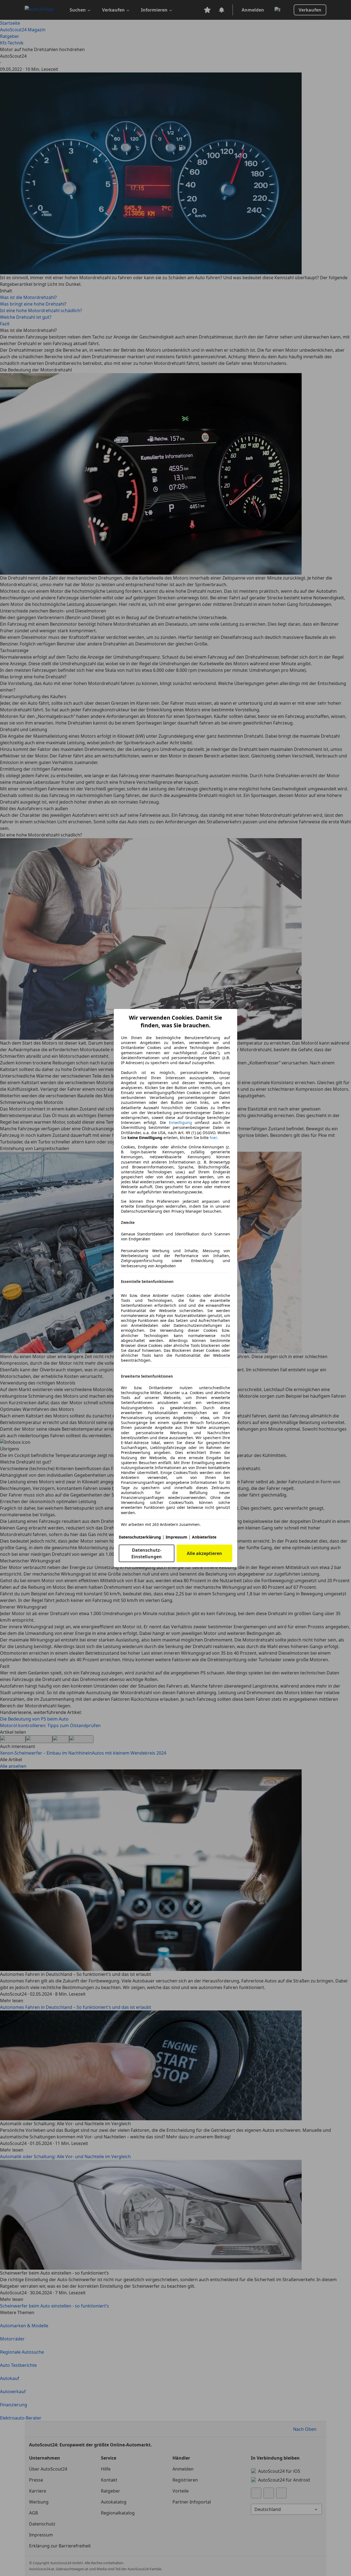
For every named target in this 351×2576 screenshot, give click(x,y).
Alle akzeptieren (204, 1553)
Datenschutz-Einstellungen (147, 1553)
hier (213, 1138)
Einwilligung (180, 1122)
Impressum (176, 1537)
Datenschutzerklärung (140, 1537)
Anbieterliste (204, 1537)
